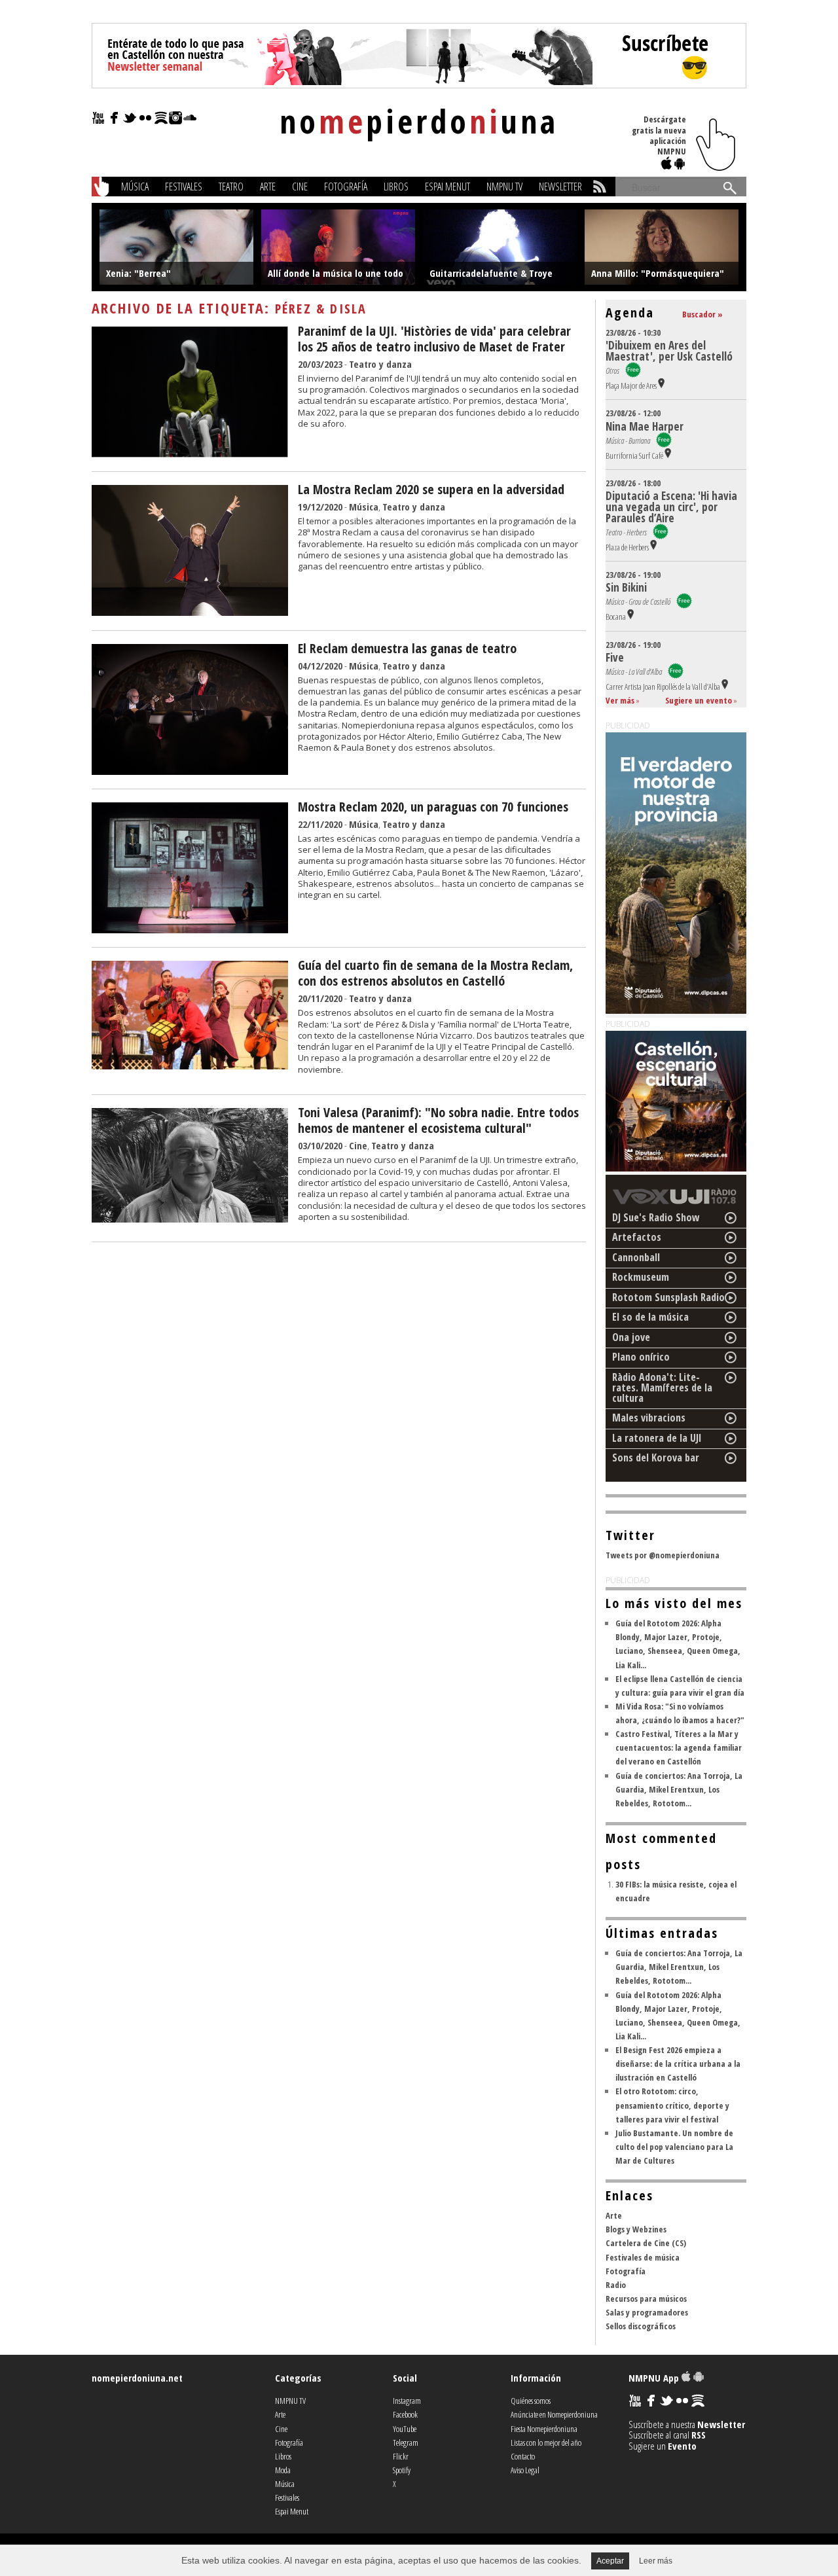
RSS (699, 2435)
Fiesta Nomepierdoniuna (544, 2429)
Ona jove (631, 1337)
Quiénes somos (531, 2401)
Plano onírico (641, 1357)
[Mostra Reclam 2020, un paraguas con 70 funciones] (190, 929)
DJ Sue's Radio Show (656, 1217)
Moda (283, 2470)
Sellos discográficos (641, 2326)
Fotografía (346, 187)
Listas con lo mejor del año (546, 2442)
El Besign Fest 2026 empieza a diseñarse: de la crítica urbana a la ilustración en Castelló (678, 2064)
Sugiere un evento (699, 700)
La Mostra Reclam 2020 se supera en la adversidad (431, 489)
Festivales (184, 187)
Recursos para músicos (646, 2299)
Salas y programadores (647, 2312)
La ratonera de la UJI (657, 1438)
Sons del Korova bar (656, 1458)
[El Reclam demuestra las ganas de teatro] (190, 771)
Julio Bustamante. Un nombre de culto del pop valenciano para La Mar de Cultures (674, 2147)
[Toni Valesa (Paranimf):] (190, 1219)
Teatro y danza (380, 364)
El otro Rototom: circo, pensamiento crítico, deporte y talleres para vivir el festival (672, 2105)
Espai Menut (447, 187)
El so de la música (650, 1317)
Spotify (402, 2470)
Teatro (231, 187)
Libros (396, 187)
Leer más (656, 2561)
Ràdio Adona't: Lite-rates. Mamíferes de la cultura (662, 1387)
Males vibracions (649, 1418)
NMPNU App (655, 2378)
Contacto (523, 2456)
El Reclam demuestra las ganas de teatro (407, 648)
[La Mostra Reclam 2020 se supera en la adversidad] (190, 612)
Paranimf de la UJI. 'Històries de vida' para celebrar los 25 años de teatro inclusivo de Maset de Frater (434, 339)
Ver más (620, 700)
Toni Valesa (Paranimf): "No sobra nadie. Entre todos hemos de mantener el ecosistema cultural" (438, 1120)
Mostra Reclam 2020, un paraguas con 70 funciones (433, 807)
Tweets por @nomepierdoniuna (663, 1555)
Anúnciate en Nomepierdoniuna (554, 2414)
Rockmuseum (641, 1277)
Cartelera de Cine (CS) (646, 2243)
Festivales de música (643, 2257)
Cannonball (636, 1257)
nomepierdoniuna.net (137, 2378)
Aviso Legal (525, 2470)
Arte (268, 187)
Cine (300, 187)
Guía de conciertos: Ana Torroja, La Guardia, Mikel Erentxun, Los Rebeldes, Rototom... (679, 1789)
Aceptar (610, 2561)
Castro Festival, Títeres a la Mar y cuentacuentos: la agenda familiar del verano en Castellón (679, 1747)
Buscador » (702, 314)
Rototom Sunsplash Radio (668, 1297)
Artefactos (637, 1237)
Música (135, 187)
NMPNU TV (504, 187)
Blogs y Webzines (636, 2229)
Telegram (406, 2442)
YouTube (405, 2429)
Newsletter (560, 187)
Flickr (401, 2456)
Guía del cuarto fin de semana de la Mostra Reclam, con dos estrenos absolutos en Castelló (435, 973)
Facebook (405, 2414)
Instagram (407, 2401)
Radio (616, 2285)
